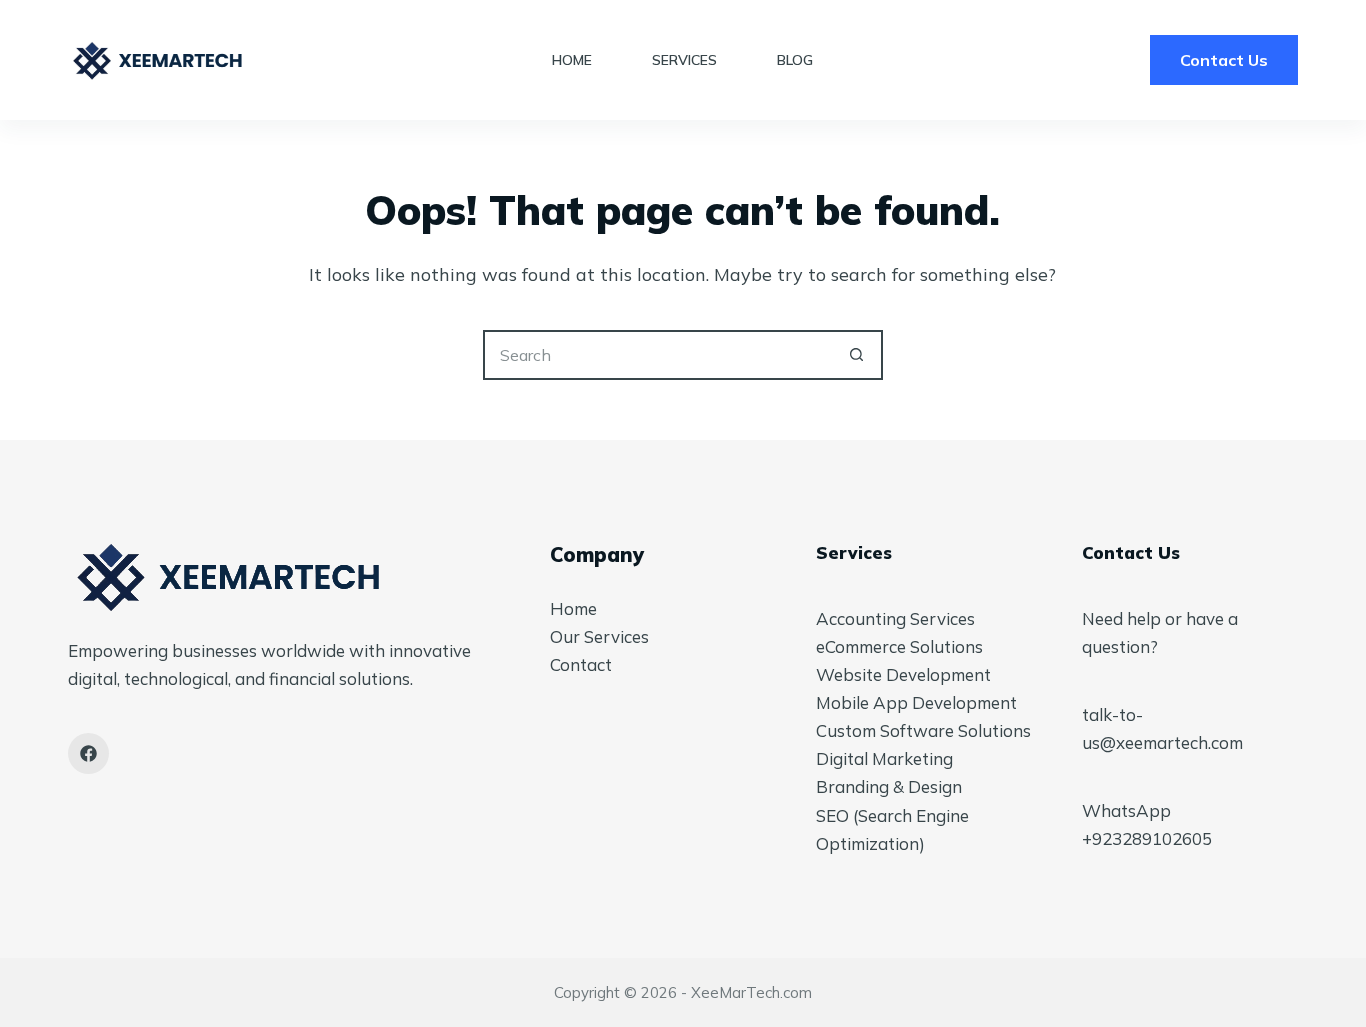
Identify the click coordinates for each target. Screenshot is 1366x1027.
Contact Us (1224, 60)
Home (572, 60)
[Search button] (858, 355)
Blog (795, 60)
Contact (581, 664)
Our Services (599, 636)
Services (684, 60)
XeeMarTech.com (751, 992)
